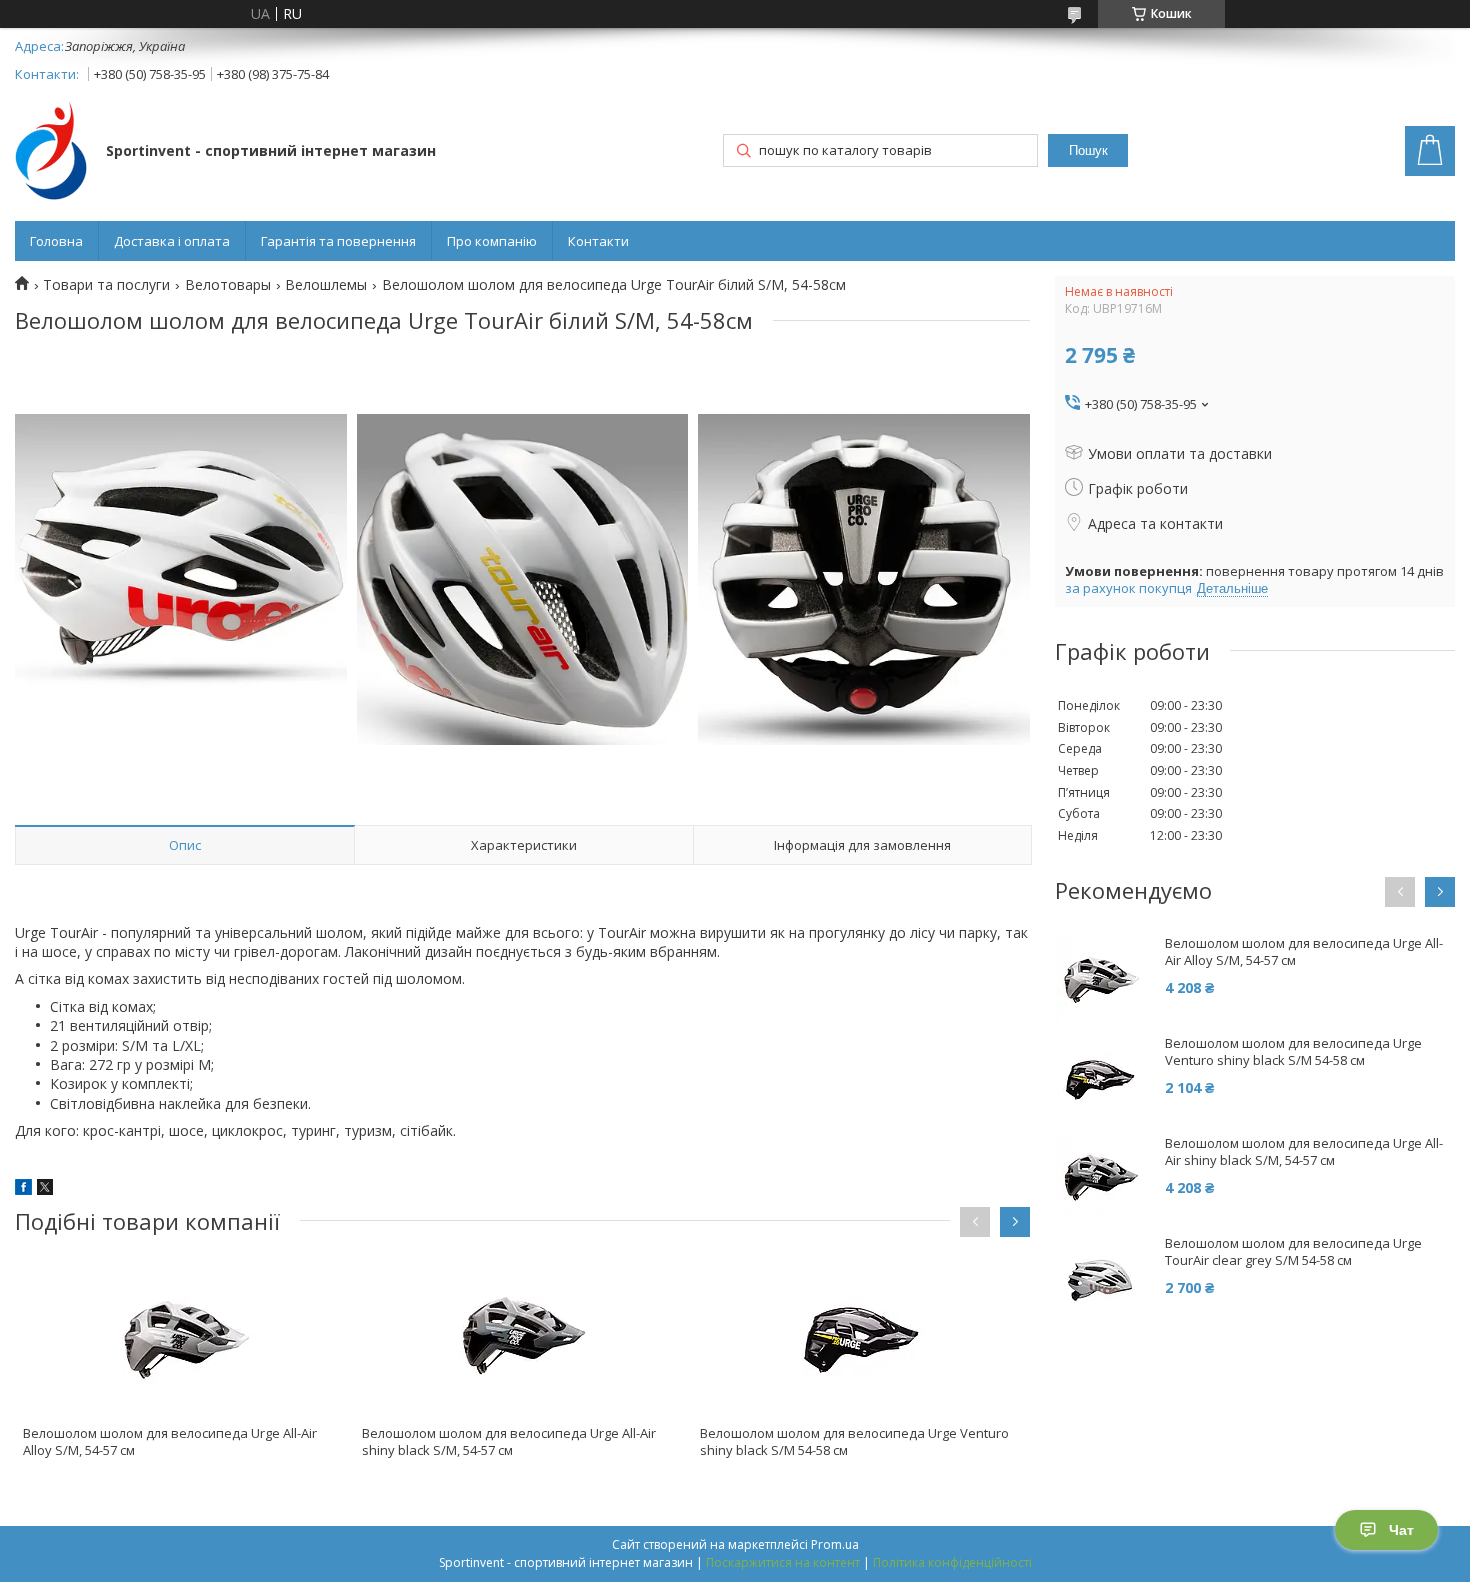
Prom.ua (835, 1544)
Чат (1401, 1530)
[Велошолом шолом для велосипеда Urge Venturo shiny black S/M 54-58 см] (861, 1340)
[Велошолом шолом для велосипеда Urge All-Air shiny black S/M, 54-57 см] (523, 1340)
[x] (45, 1189)
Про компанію (492, 241)
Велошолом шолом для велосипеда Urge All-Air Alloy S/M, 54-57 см (170, 1441)
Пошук (1088, 150)
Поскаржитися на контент (783, 1562)
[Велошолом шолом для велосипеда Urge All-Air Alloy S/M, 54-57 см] (184, 1340)
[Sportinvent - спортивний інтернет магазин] (51, 152)
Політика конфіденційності (952, 1562)
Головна (56, 241)
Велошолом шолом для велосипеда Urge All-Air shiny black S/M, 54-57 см (509, 1441)
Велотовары (228, 285)
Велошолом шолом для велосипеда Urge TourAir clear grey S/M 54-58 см (1293, 1252)
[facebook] (23, 1189)
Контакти (598, 241)
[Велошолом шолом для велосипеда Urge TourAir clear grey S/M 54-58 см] (1100, 1280)
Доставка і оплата (172, 241)
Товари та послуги (106, 285)
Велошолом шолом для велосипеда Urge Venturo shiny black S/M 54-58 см (854, 1441)
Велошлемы (326, 285)
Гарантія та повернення (338, 241)
